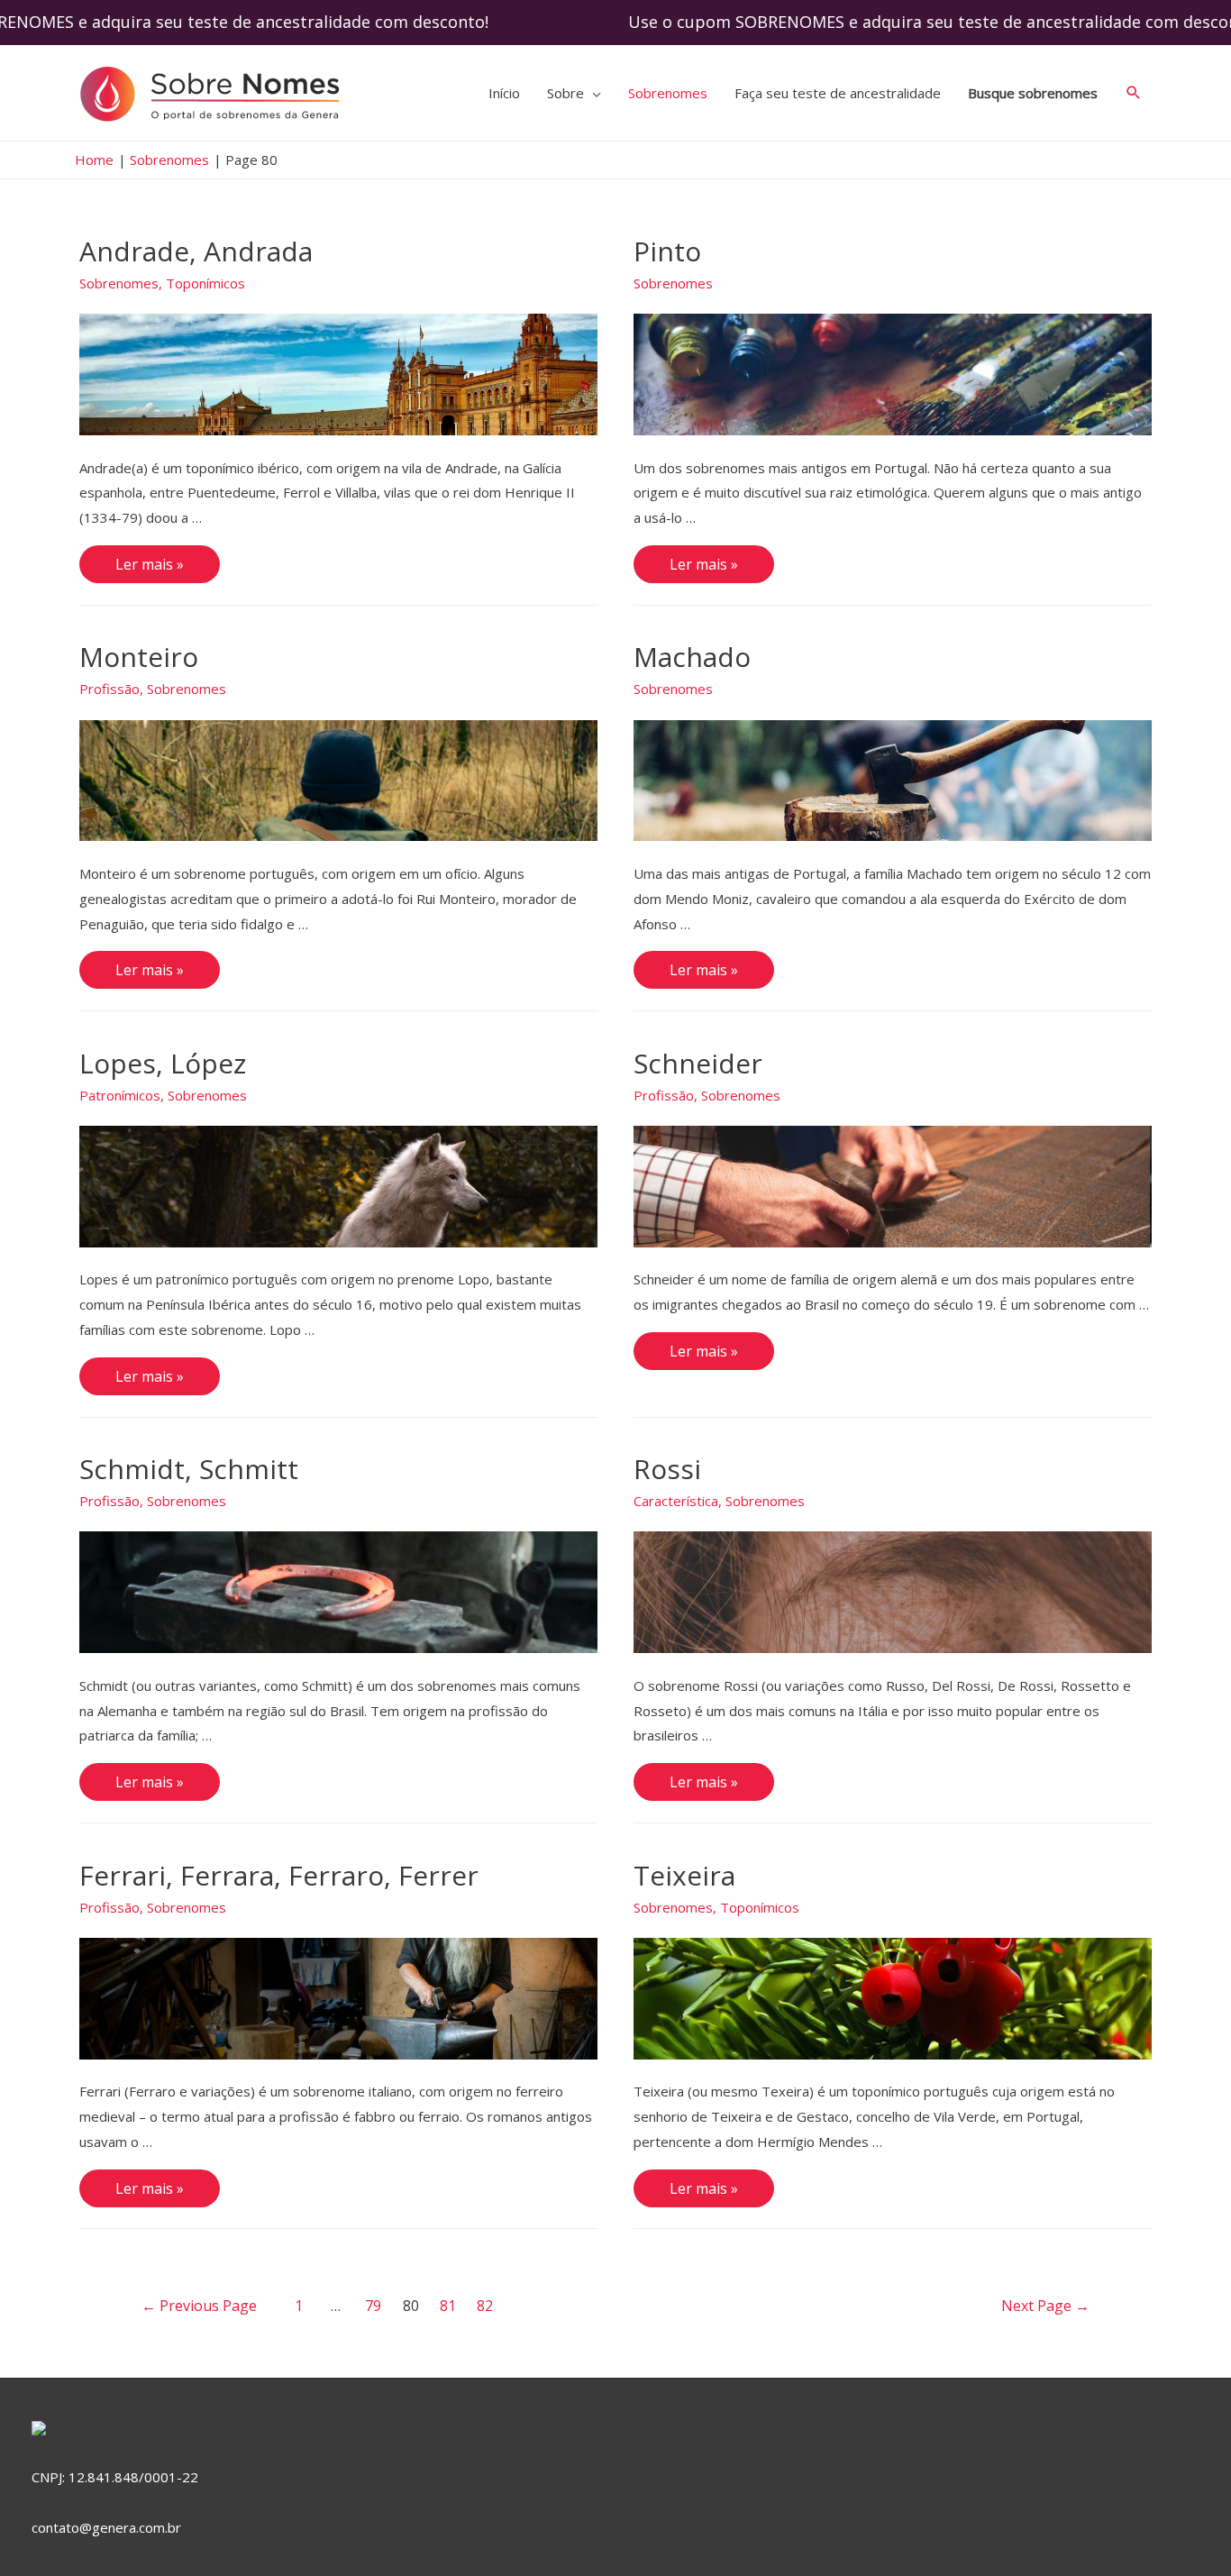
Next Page (1045, 2306)
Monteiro (139, 657)
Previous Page (199, 2306)
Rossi (667, 1469)
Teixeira (684, 1875)
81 (448, 2306)
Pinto (667, 251)
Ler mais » (149, 566)
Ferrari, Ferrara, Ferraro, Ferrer (279, 1875)
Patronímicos (120, 1095)
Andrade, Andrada (196, 251)
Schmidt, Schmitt (189, 1469)
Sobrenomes (119, 283)
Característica (676, 1501)
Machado (692, 657)
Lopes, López (163, 1063)
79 (373, 2306)
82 (485, 2306)
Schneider (698, 1063)
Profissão (109, 689)
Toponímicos (205, 283)
